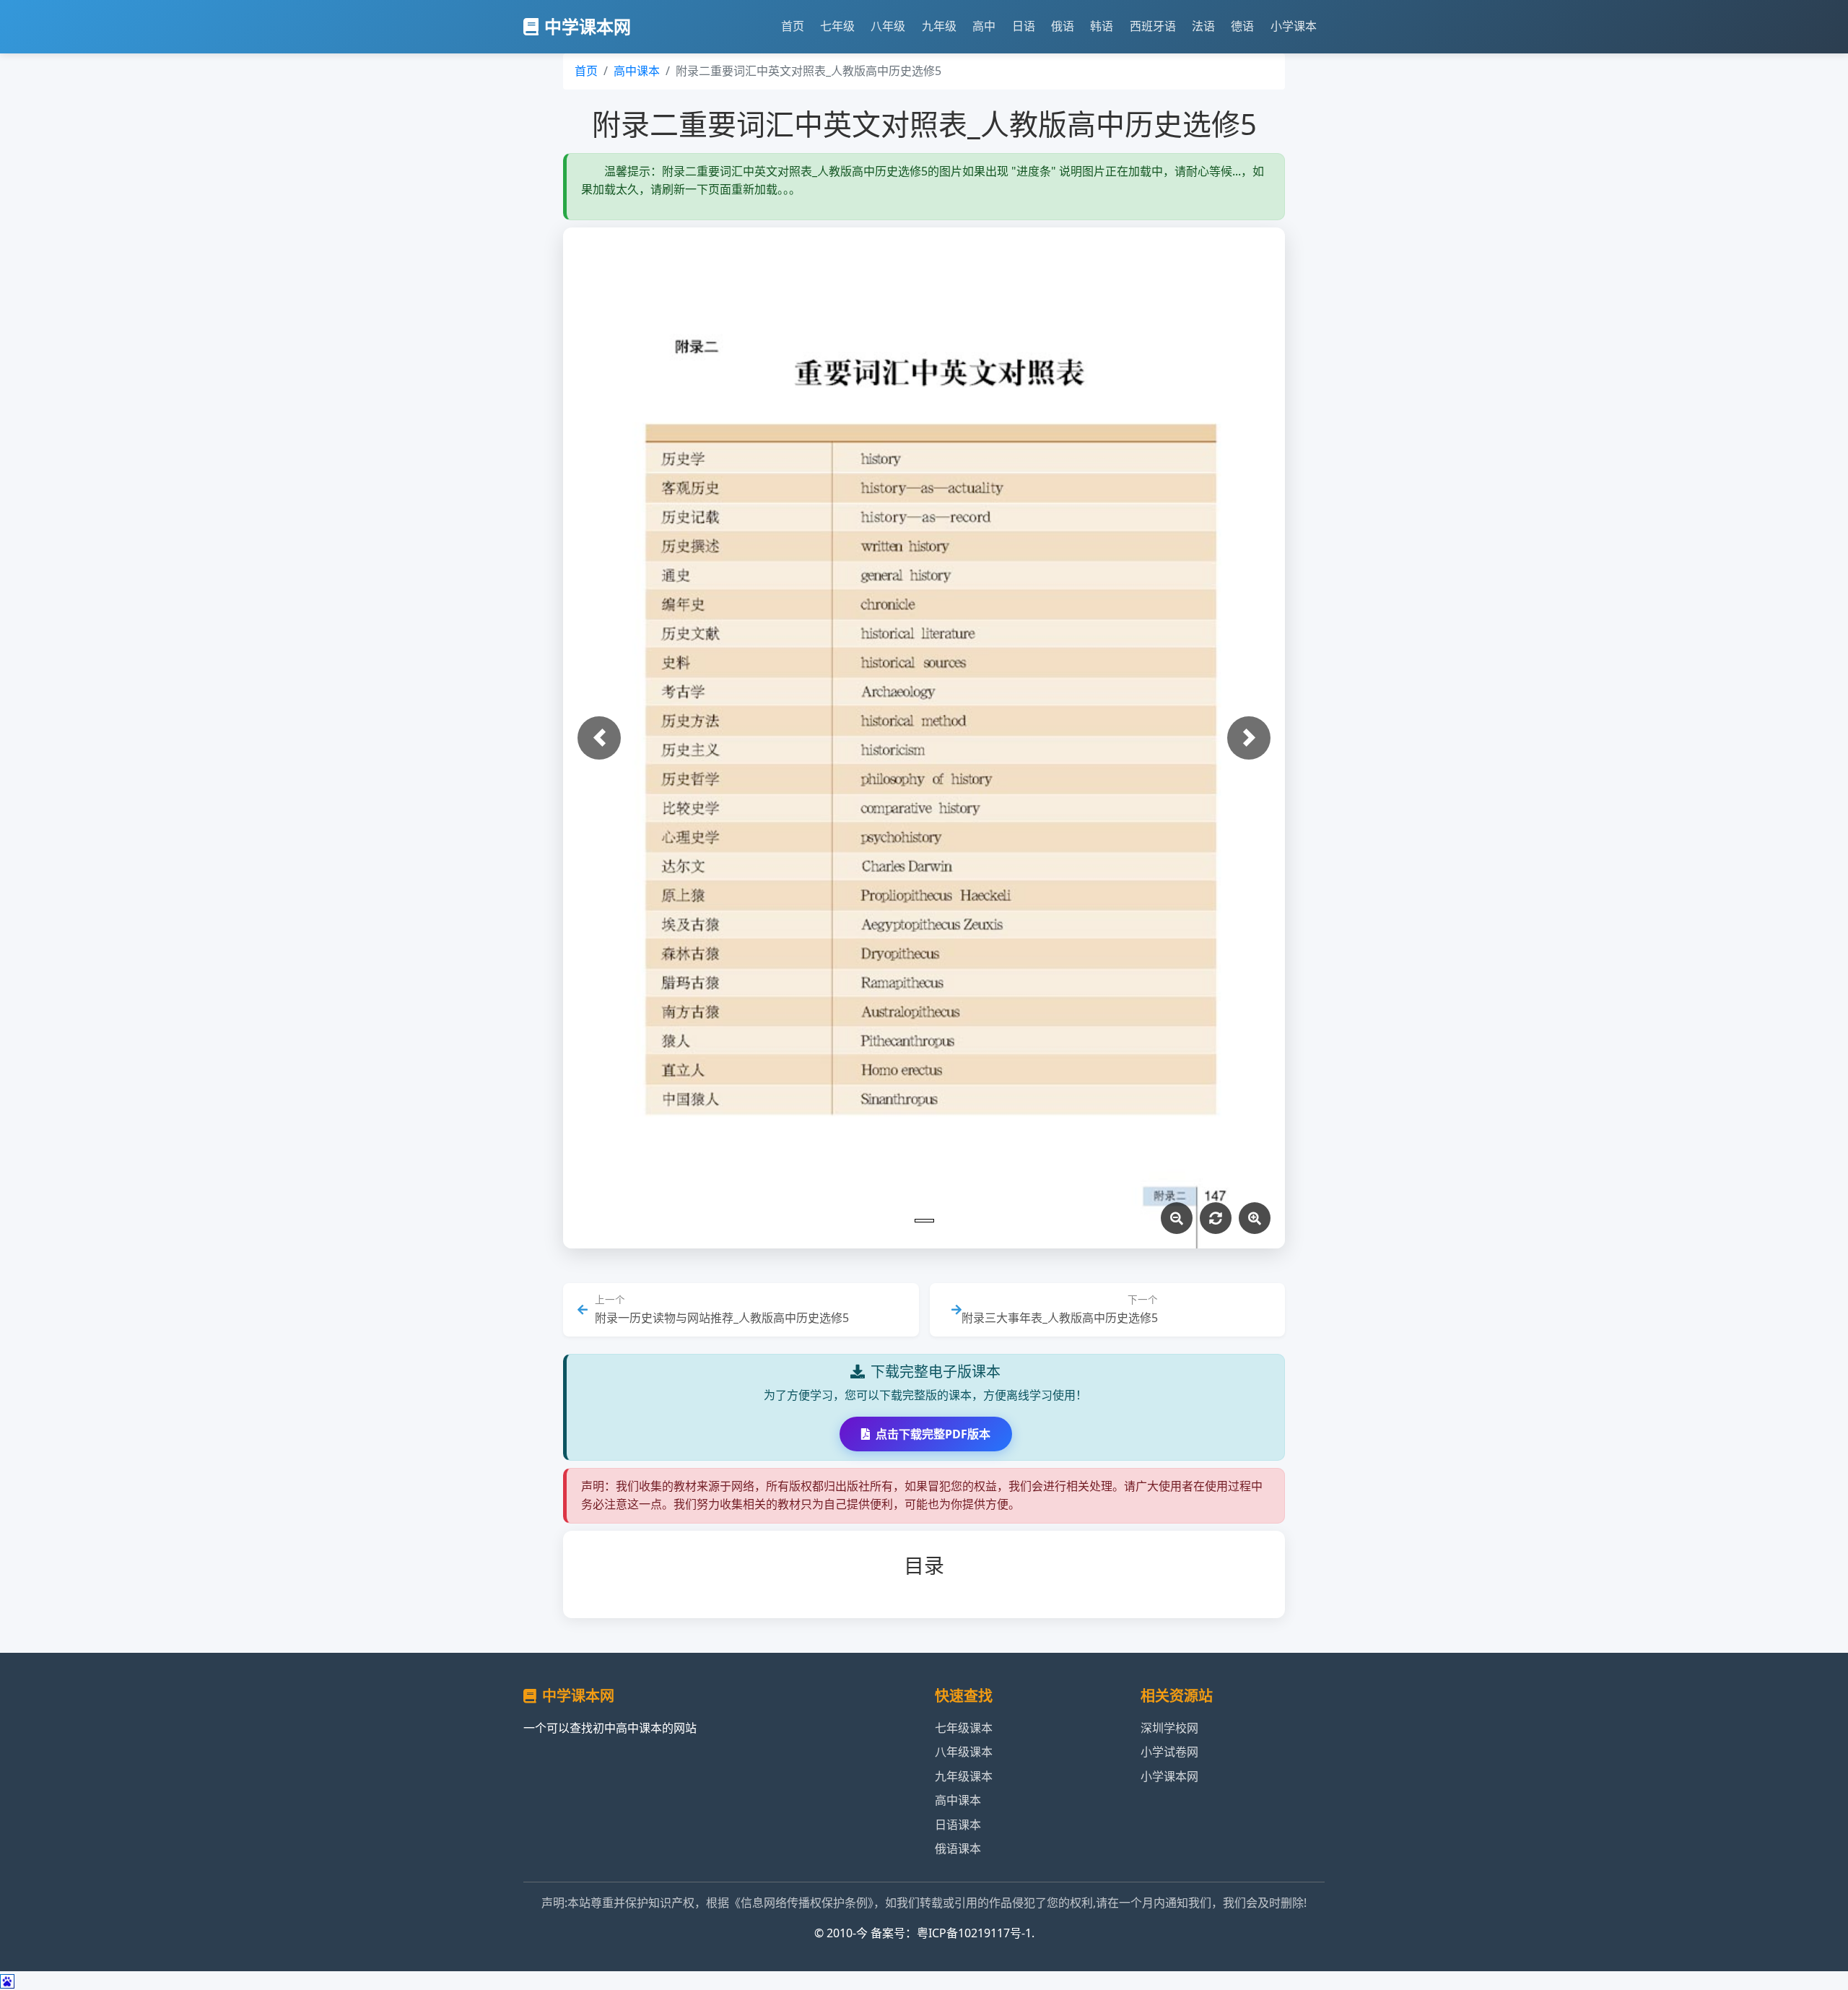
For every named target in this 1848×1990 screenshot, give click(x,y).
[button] (599, 738)
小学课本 (1294, 26)
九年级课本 (964, 1776)
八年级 (888, 26)
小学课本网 (1169, 1776)
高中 (984, 26)
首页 (793, 26)
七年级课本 (964, 1728)
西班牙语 (1153, 26)
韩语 (1102, 26)
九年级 (939, 26)
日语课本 (958, 1825)
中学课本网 (588, 26)
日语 (1024, 26)
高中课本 (637, 71)
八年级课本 (964, 1752)
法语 (1203, 26)
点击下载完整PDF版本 (933, 1434)
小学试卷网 (1169, 1752)
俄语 (1063, 26)
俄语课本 (958, 1848)
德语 (1242, 26)
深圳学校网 (1169, 1728)
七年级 (837, 26)
